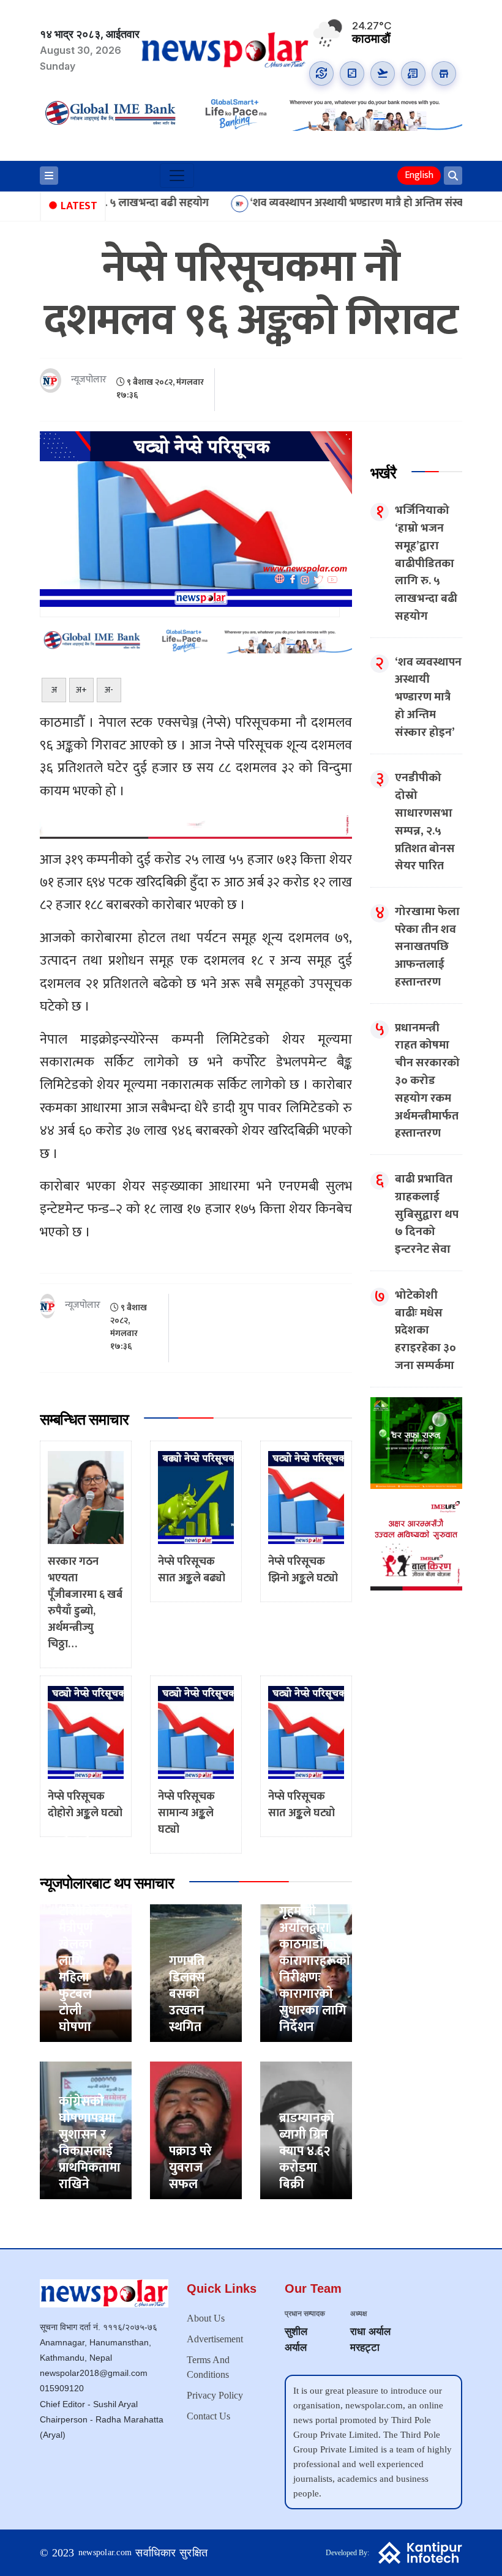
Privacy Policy (215, 2395)
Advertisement (215, 2339)
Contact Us (208, 2416)
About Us (206, 2318)
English (419, 175)
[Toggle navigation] (177, 176)
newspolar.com (105, 2552)
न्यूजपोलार (89, 380)
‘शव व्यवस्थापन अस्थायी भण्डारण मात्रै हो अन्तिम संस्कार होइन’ (317, 203)
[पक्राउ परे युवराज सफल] (196, 2130)
